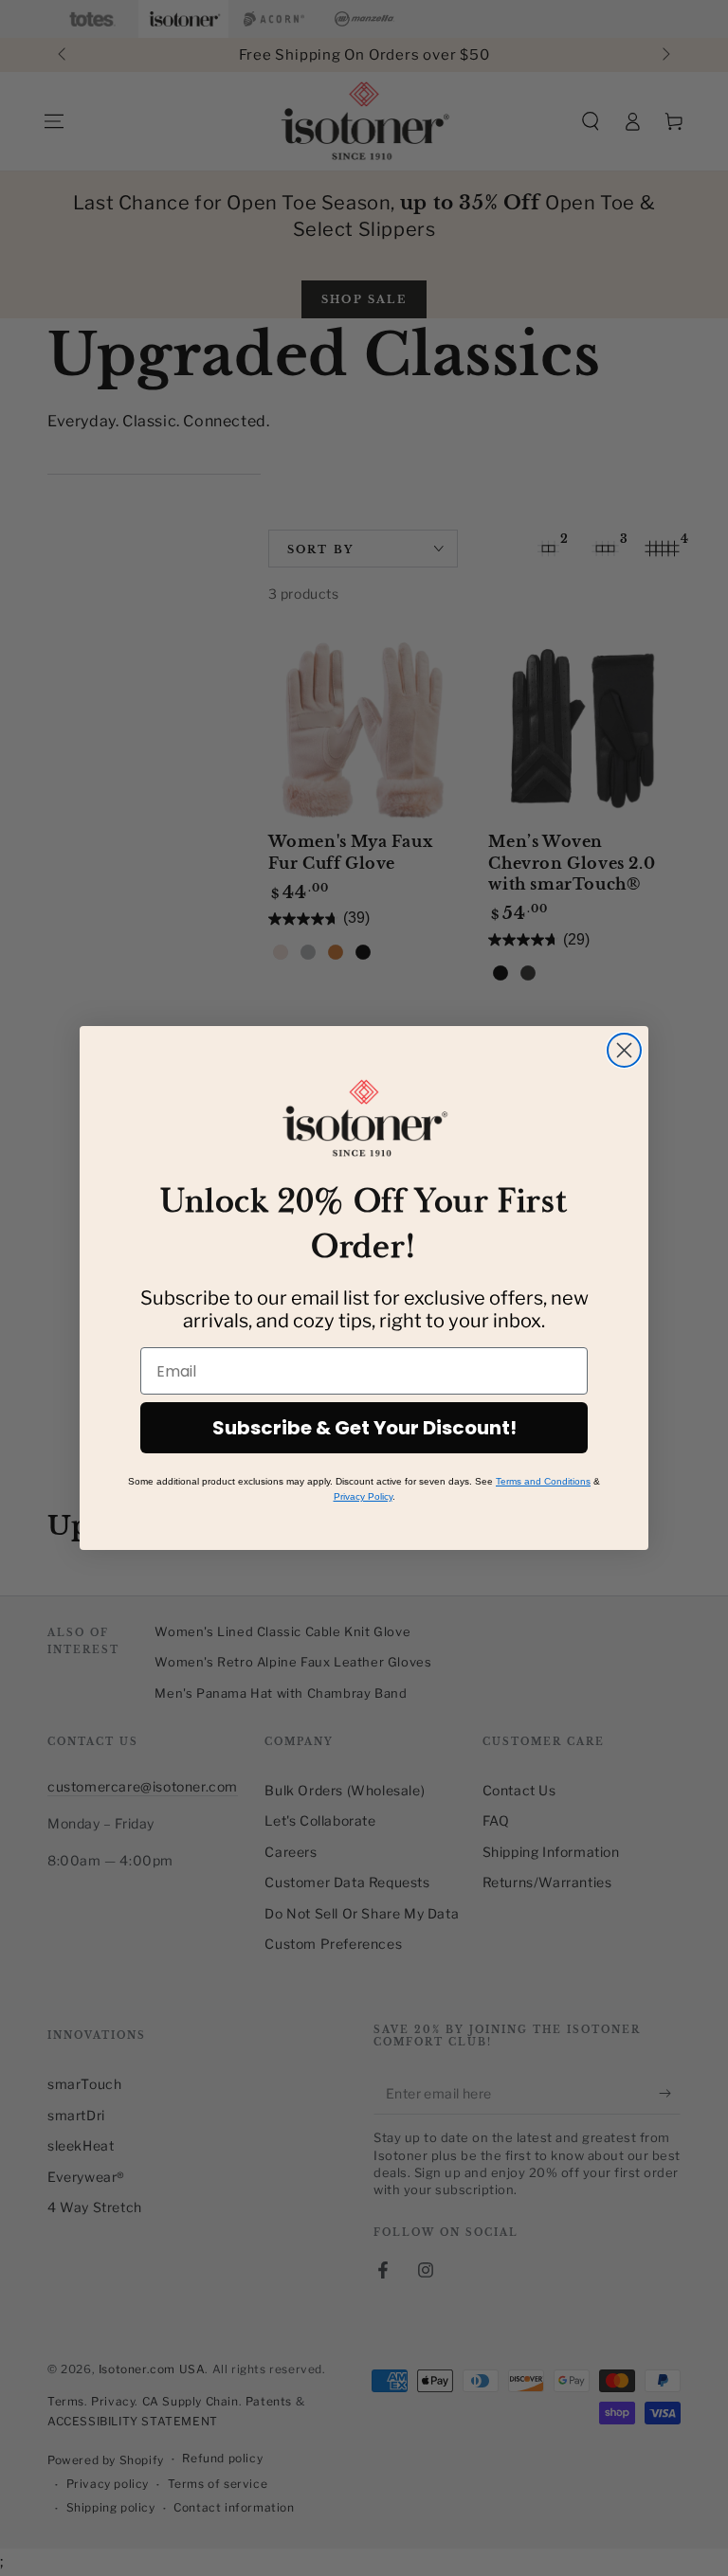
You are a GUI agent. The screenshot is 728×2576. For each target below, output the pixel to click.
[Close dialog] (624, 1050)
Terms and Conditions (543, 1481)
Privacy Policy (363, 1496)
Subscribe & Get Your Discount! (364, 1428)
